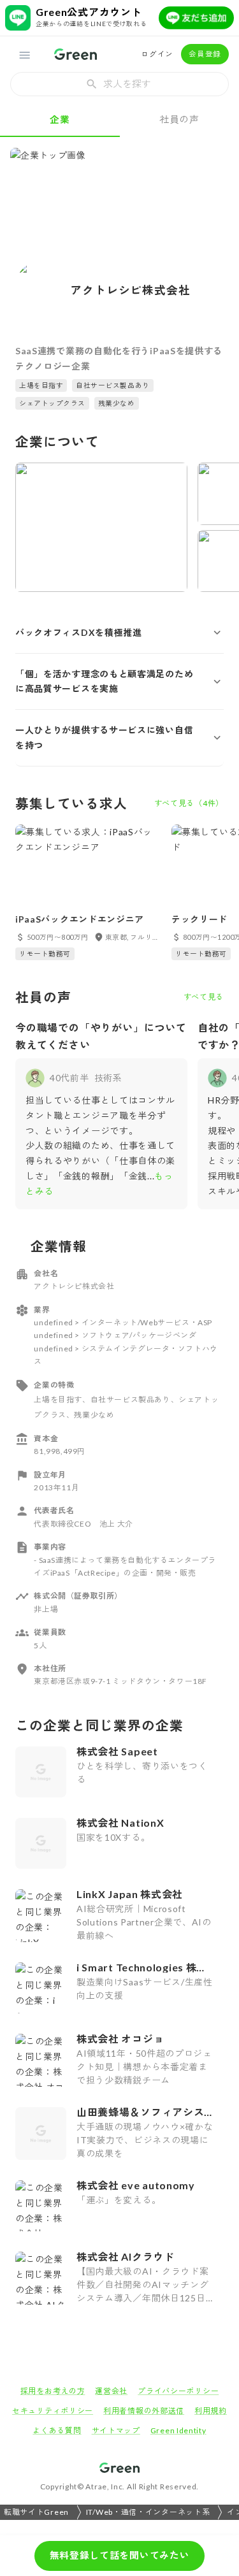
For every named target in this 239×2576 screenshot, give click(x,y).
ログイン (157, 54)
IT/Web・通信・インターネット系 (148, 2512)
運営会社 (111, 2391)
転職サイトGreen (36, 2512)
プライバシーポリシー (178, 2391)
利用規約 (211, 2411)
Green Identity (178, 2430)
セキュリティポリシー (53, 2411)
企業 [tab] (60, 119)
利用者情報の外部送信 (144, 2411)
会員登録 (205, 54)
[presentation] (119, 84)
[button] (119, 633)
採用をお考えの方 (53, 2391)
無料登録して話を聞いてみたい (120, 2555)
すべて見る (204, 997)
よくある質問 (57, 2430)
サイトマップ (116, 2430)
